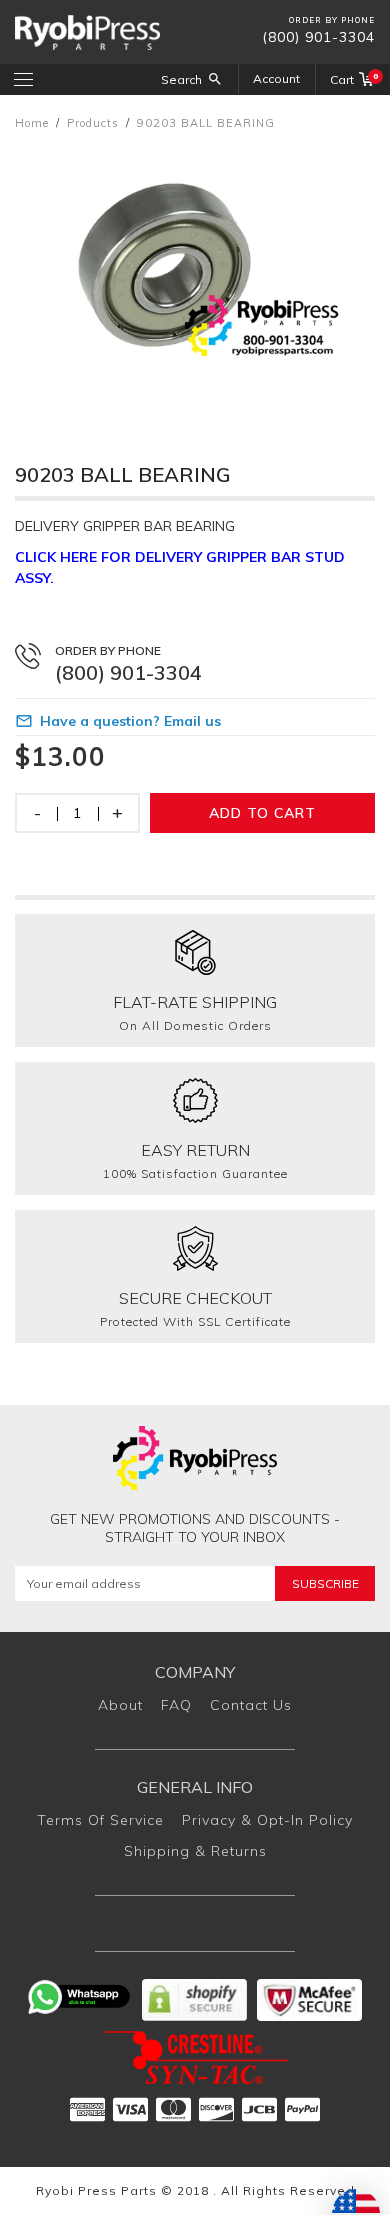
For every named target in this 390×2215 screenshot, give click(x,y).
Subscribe (325, 1583)
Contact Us (251, 1705)
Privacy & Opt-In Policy (267, 1820)
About (120, 1705)
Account (276, 78)
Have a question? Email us (130, 721)
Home (32, 123)
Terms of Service (100, 1820)
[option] (195, 277)
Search (181, 79)
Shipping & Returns (195, 1851)
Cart (352, 79)
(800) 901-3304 (318, 37)
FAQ (176, 1705)
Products (93, 123)
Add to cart (262, 813)
